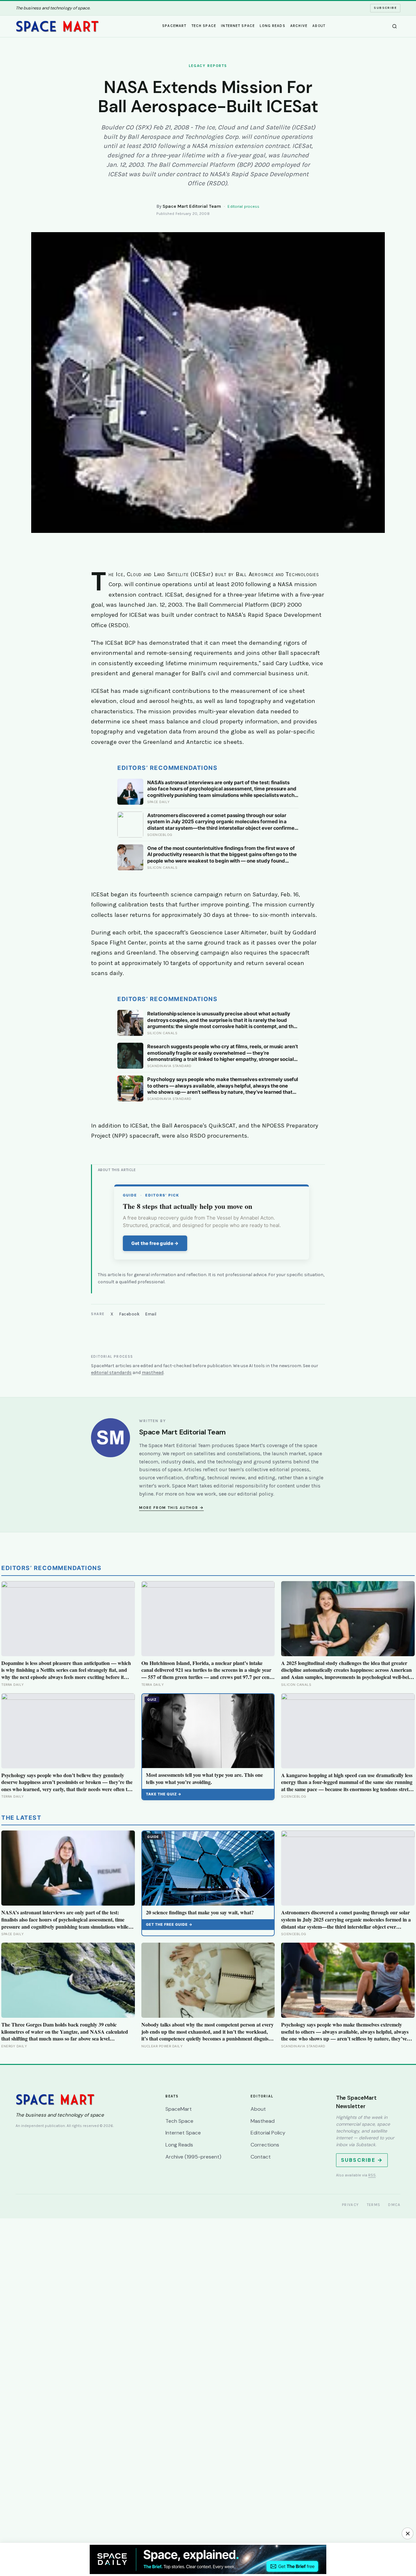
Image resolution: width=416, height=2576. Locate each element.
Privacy (351, 2205)
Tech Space (204, 26)
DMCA (394, 2205)
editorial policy (255, 1494)
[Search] (395, 26)
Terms (374, 2205)
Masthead (263, 2121)
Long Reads (272, 26)
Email (151, 1314)
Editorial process (243, 206)
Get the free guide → (155, 1243)
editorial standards (111, 1373)
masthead (153, 1373)
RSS (372, 2175)
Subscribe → (362, 2160)
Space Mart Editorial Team (192, 206)
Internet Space (238, 26)
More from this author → (171, 1508)
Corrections (265, 2145)
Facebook (129, 1314)
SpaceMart (174, 26)
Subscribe (385, 8)
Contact (261, 2157)
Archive (299, 26)
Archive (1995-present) (193, 2157)
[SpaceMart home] (57, 26)
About (319, 26)
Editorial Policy (268, 2133)
